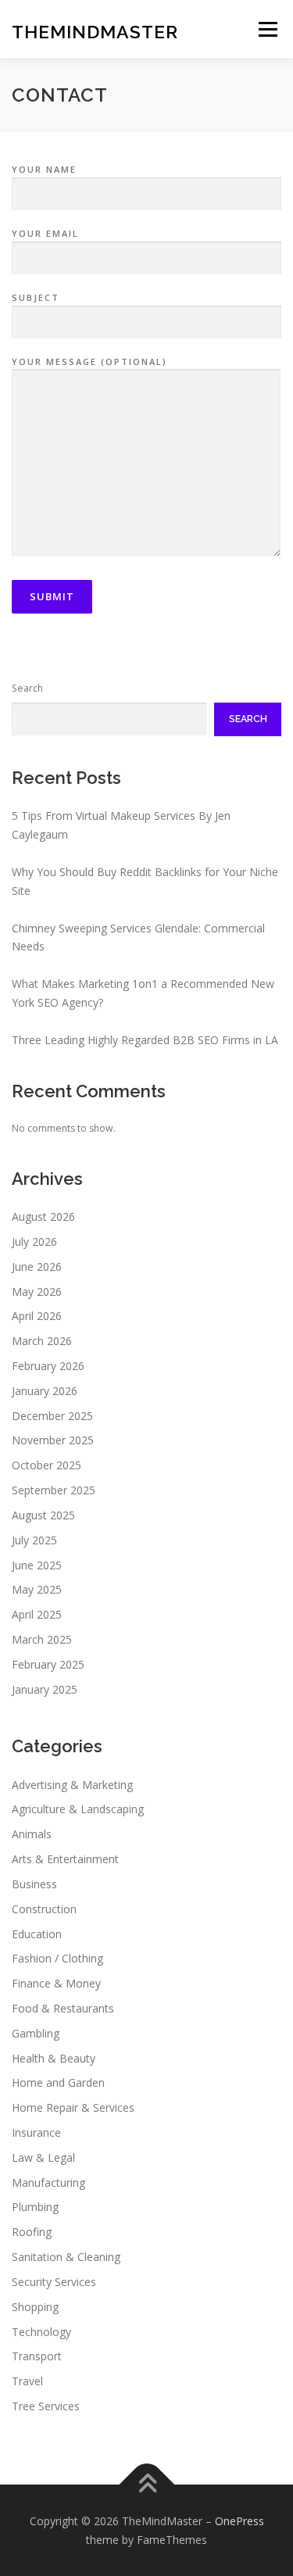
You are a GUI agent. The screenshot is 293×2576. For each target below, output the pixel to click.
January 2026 (45, 1391)
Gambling (36, 2033)
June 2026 (37, 1267)
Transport (37, 2356)
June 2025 (37, 1565)
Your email (45, 233)
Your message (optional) (89, 361)
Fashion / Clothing (57, 1958)
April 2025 (37, 1614)
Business (34, 1884)
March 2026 (42, 1341)
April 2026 (37, 1316)
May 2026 (37, 1292)
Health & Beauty (54, 2058)
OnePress (239, 2521)
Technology (41, 2332)
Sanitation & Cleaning (66, 2257)
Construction (44, 1909)
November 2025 (53, 1440)
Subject (36, 297)
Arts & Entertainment (65, 1859)
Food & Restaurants (63, 2008)
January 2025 (45, 1689)
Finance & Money (56, 1983)
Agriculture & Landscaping (78, 1809)
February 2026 (48, 1366)
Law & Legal (43, 2157)
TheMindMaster (95, 31)
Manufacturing (48, 2182)
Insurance (36, 2132)
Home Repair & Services (73, 2107)
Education (37, 1934)
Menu (267, 29)
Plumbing (35, 2207)
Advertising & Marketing (72, 1785)
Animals (32, 1834)
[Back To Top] (146, 2484)
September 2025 (54, 1490)
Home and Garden (58, 2082)
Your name (44, 169)
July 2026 (34, 1241)
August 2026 (43, 1216)
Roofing (32, 2232)
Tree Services (46, 2406)
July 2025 (34, 1540)
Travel (27, 2381)
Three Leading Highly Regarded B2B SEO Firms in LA (145, 1040)
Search (27, 688)
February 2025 (48, 1664)
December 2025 (52, 1416)
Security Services (54, 2282)
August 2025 (43, 1515)
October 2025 (46, 1465)
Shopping (35, 2307)
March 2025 (42, 1639)
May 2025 (37, 1589)
